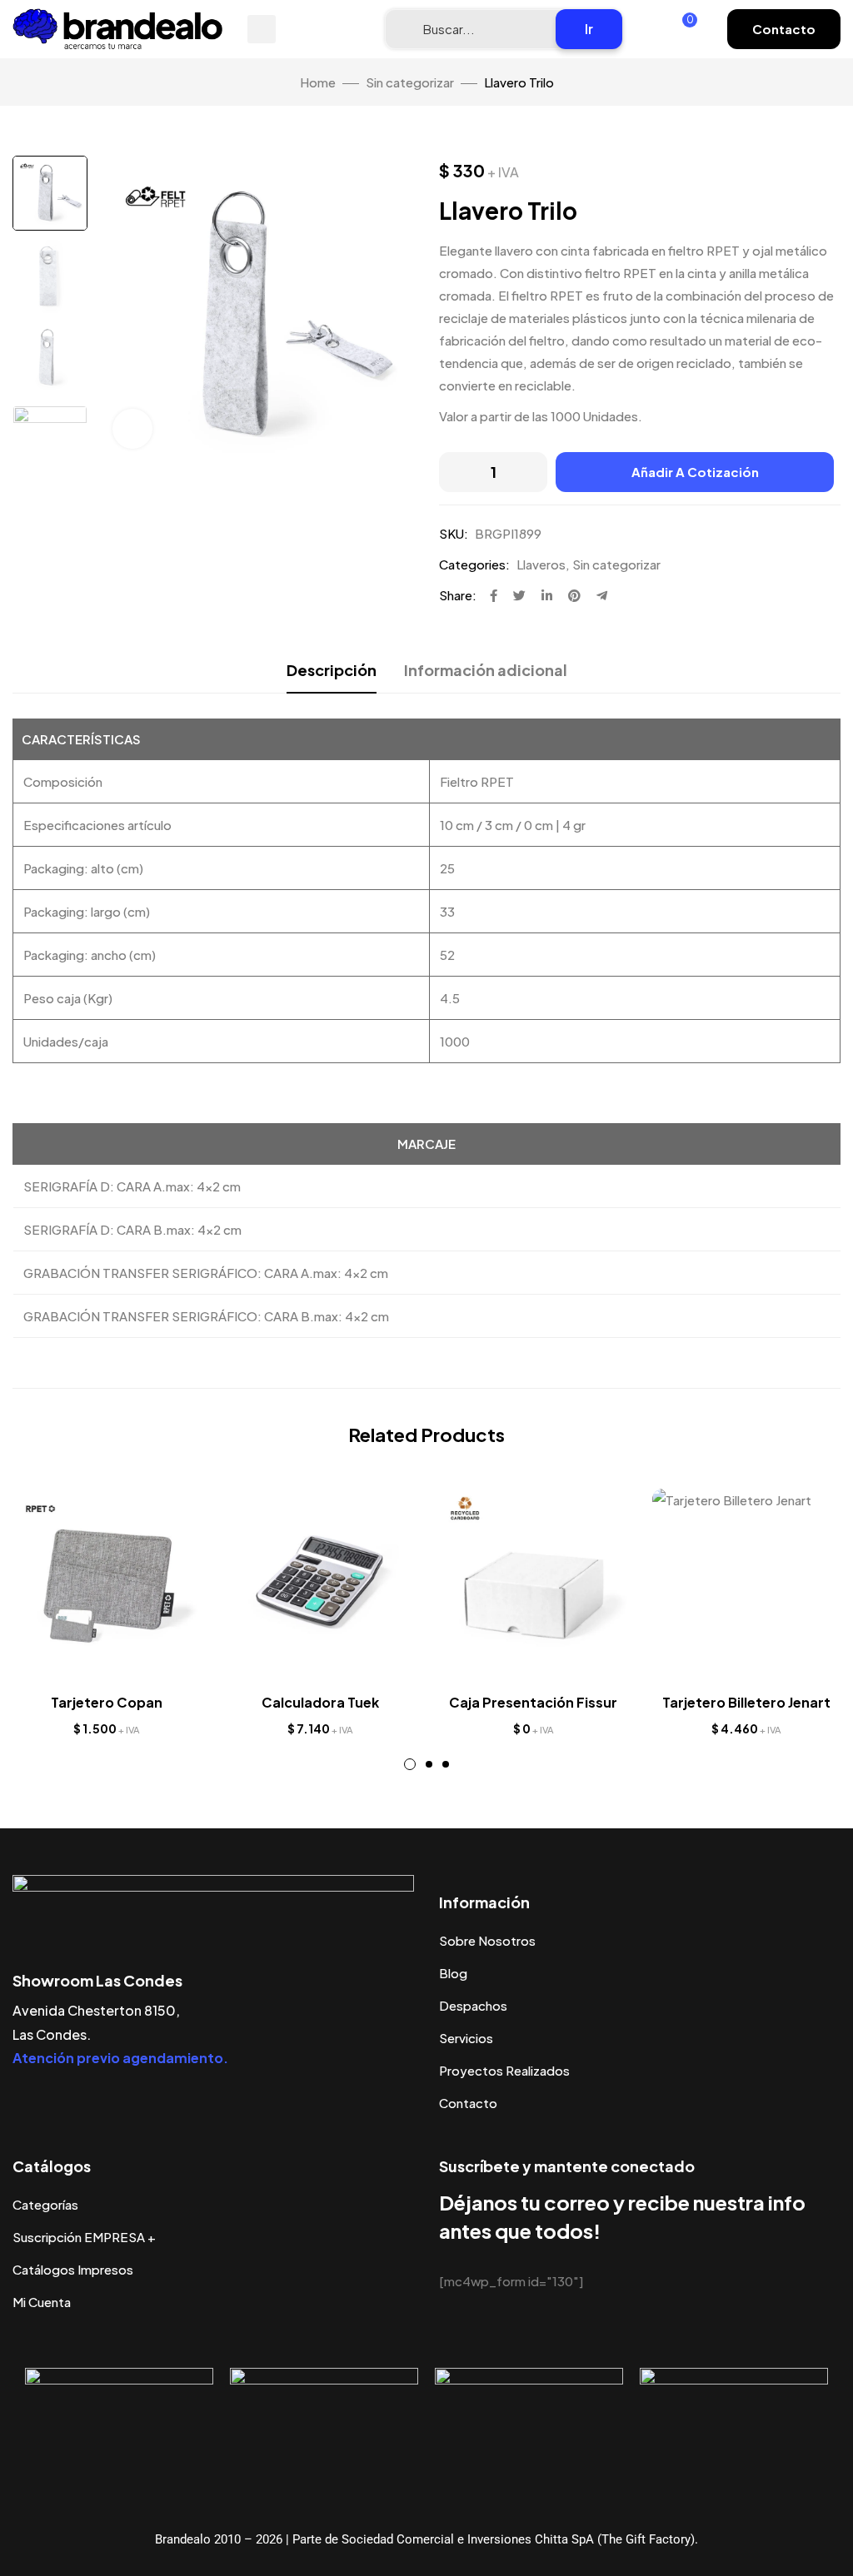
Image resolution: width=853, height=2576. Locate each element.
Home (318, 82)
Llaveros (541, 564)
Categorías (45, 2204)
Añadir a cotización (695, 472)
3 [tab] (446, 1764)
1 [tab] (410, 1764)
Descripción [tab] (332, 670)
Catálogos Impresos (73, 2269)
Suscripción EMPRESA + (84, 2237)
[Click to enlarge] (132, 429)
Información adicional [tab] (486, 670)
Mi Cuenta (42, 2302)
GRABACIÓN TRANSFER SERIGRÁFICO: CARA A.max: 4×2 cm (206, 1273)
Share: (458, 595)
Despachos (473, 2005)
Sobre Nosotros (487, 1940)
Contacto (468, 2103)
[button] (784, 29)
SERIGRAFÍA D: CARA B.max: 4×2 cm (132, 1229)
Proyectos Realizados (504, 2070)
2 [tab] (429, 1764)
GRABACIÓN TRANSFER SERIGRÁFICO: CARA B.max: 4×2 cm (206, 1316)
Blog (453, 1973)
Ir (589, 29)
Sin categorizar (410, 82)
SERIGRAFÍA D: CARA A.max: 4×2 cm (132, 1186)
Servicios (466, 2038)
